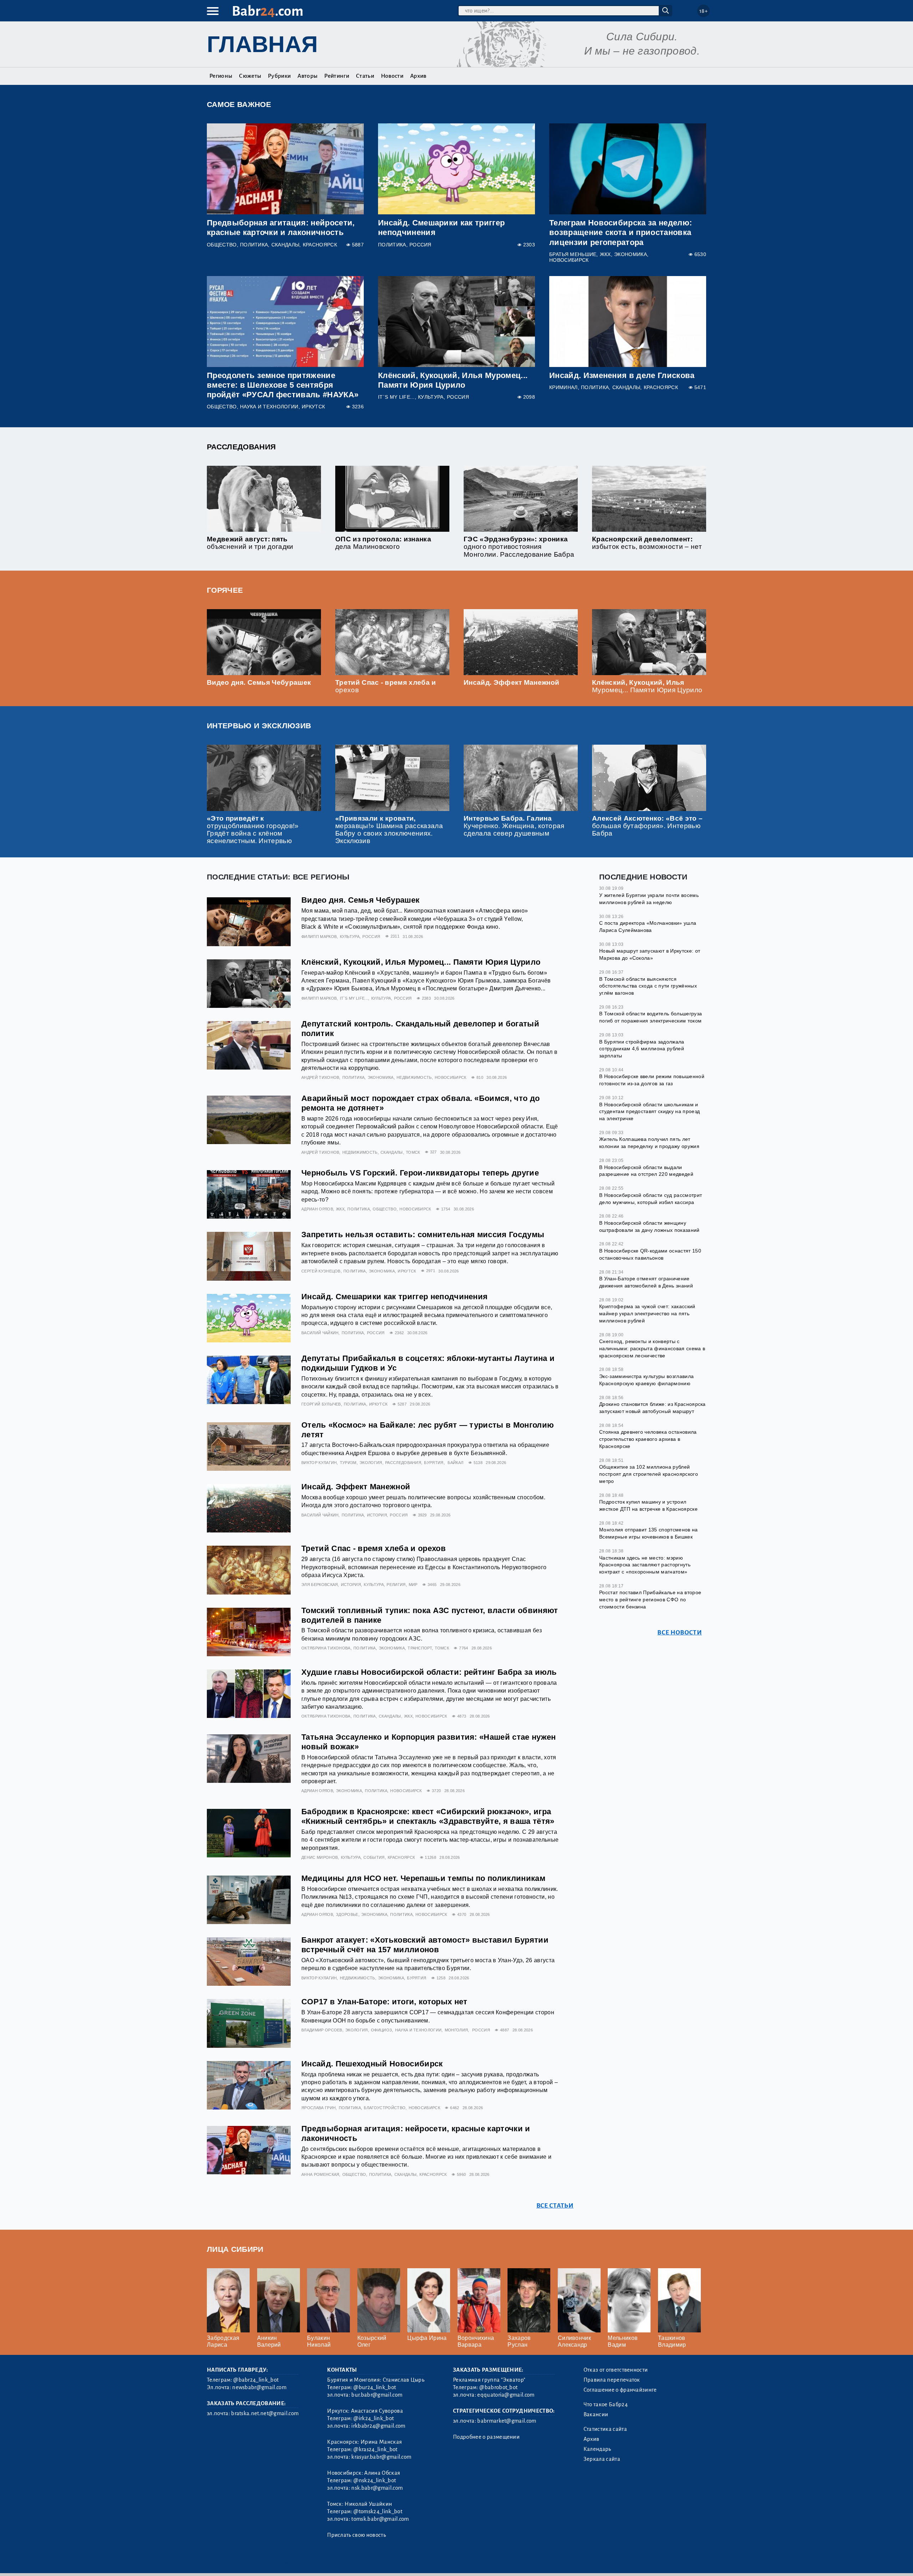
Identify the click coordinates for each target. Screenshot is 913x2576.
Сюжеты (250, 76)
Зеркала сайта (602, 2459)
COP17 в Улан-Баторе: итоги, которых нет (384, 2002)
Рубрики (279, 76)
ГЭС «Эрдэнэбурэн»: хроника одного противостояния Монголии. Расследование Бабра (519, 547)
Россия (420, 245)
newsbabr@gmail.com (259, 2387)
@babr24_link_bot (256, 2380)
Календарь (597, 2449)
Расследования (241, 447)
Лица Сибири (235, 2249)
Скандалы (285, 245)
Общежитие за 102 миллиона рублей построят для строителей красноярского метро (649, 1473)
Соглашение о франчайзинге (620, 2390)
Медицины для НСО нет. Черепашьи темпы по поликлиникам (423, 1878)
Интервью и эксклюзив (259, 726)
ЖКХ (605, 254)
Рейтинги (337, 76)
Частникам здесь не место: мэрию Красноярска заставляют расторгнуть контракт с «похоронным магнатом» (645, 1564)
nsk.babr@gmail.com (377, 2488)
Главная (262, 44)
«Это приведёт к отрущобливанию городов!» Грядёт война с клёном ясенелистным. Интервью (253, 830)
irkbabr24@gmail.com (378, 2426)
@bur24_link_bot (375, 2387)
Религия (396, 1585)
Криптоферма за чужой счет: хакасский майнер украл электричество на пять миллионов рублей (647, 1313)
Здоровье (347, 1914)
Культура (431, 397)
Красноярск (320, 245)
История (377, 1515)
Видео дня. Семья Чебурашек (259, 682)
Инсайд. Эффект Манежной (511, 682)
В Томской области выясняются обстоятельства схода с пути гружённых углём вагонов (648, 986)
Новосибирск (569, 260)
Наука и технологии (269, 407)
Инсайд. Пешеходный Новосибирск (372, 2064)
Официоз (381, 2030)
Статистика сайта (605, 2429)
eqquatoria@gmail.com (506, 2395)
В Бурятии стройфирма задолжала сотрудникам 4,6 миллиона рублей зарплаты (642, 1048)
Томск (413, 1152)
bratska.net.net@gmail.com (265, 2413)
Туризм (348, 1463)
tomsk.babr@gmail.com (380, 2519)
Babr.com (268, 11)
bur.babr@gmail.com (377, 2395)
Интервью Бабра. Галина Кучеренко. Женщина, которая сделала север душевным (514, 826)
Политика (254, 245)
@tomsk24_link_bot (378, 2511)
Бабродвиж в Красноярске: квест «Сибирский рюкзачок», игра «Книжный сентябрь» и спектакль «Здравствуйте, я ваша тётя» (428, 1816)
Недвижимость (414, 1077)
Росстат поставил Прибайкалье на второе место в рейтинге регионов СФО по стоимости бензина (650, 1599)
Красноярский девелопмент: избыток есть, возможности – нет (647, 543)
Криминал (563, 387)
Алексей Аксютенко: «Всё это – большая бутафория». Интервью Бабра (647, 826)
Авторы (307, 76)
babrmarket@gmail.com (507, 2421)
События (374, 1857)
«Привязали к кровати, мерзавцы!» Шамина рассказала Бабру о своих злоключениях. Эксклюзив (389, 830)
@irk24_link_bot (374, 2418)
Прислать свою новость (356, 2535)
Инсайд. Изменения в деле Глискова (622, 375)
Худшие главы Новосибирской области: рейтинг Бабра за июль (429, 1672)
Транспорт (420, 1648)
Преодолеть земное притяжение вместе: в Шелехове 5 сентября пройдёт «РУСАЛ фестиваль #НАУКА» (283, 385)
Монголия (456, 2030)
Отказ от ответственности (616, 2370)
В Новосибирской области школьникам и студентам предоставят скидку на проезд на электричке (649, 1111)
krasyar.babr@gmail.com (381, 2457)
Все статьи (555, 2206)
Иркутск (313, 407)
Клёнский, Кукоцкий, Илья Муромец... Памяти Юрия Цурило (647, 686)
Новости (392, 76)
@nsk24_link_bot (375, 2480)
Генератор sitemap (369, 2562)
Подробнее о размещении (486, 2437)
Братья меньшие (573, 254)
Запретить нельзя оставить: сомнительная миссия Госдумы (423, 1235)
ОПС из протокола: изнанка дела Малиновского (383, 543)
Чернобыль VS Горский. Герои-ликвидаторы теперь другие (420, 1173)
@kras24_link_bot (375, 2449)
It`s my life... (396, 397)
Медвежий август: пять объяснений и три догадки (250, 543)
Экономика (631, 254)
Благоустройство (385, 2108)
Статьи (365, 76)
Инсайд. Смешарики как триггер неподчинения (394, 1297)
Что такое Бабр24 (606, 2404)
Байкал (455, 1463)
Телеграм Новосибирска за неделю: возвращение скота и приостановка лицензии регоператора (621, 232)
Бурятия (434, 1463)
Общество (222, 245)
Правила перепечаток (612, 2380)
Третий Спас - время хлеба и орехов (374, 1548)
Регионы (221, 76)
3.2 (251, 2562)
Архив (418, 76)
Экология (371, 1463)
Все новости (680, 1632)
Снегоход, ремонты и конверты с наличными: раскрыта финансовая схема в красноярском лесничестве (652, 1348)
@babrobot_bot (498, 2387)
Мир (413, 1585)
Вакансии (596, 2414)
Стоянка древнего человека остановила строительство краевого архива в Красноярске (648, 1439)
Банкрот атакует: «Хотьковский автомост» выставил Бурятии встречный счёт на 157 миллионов (425, 1945)
